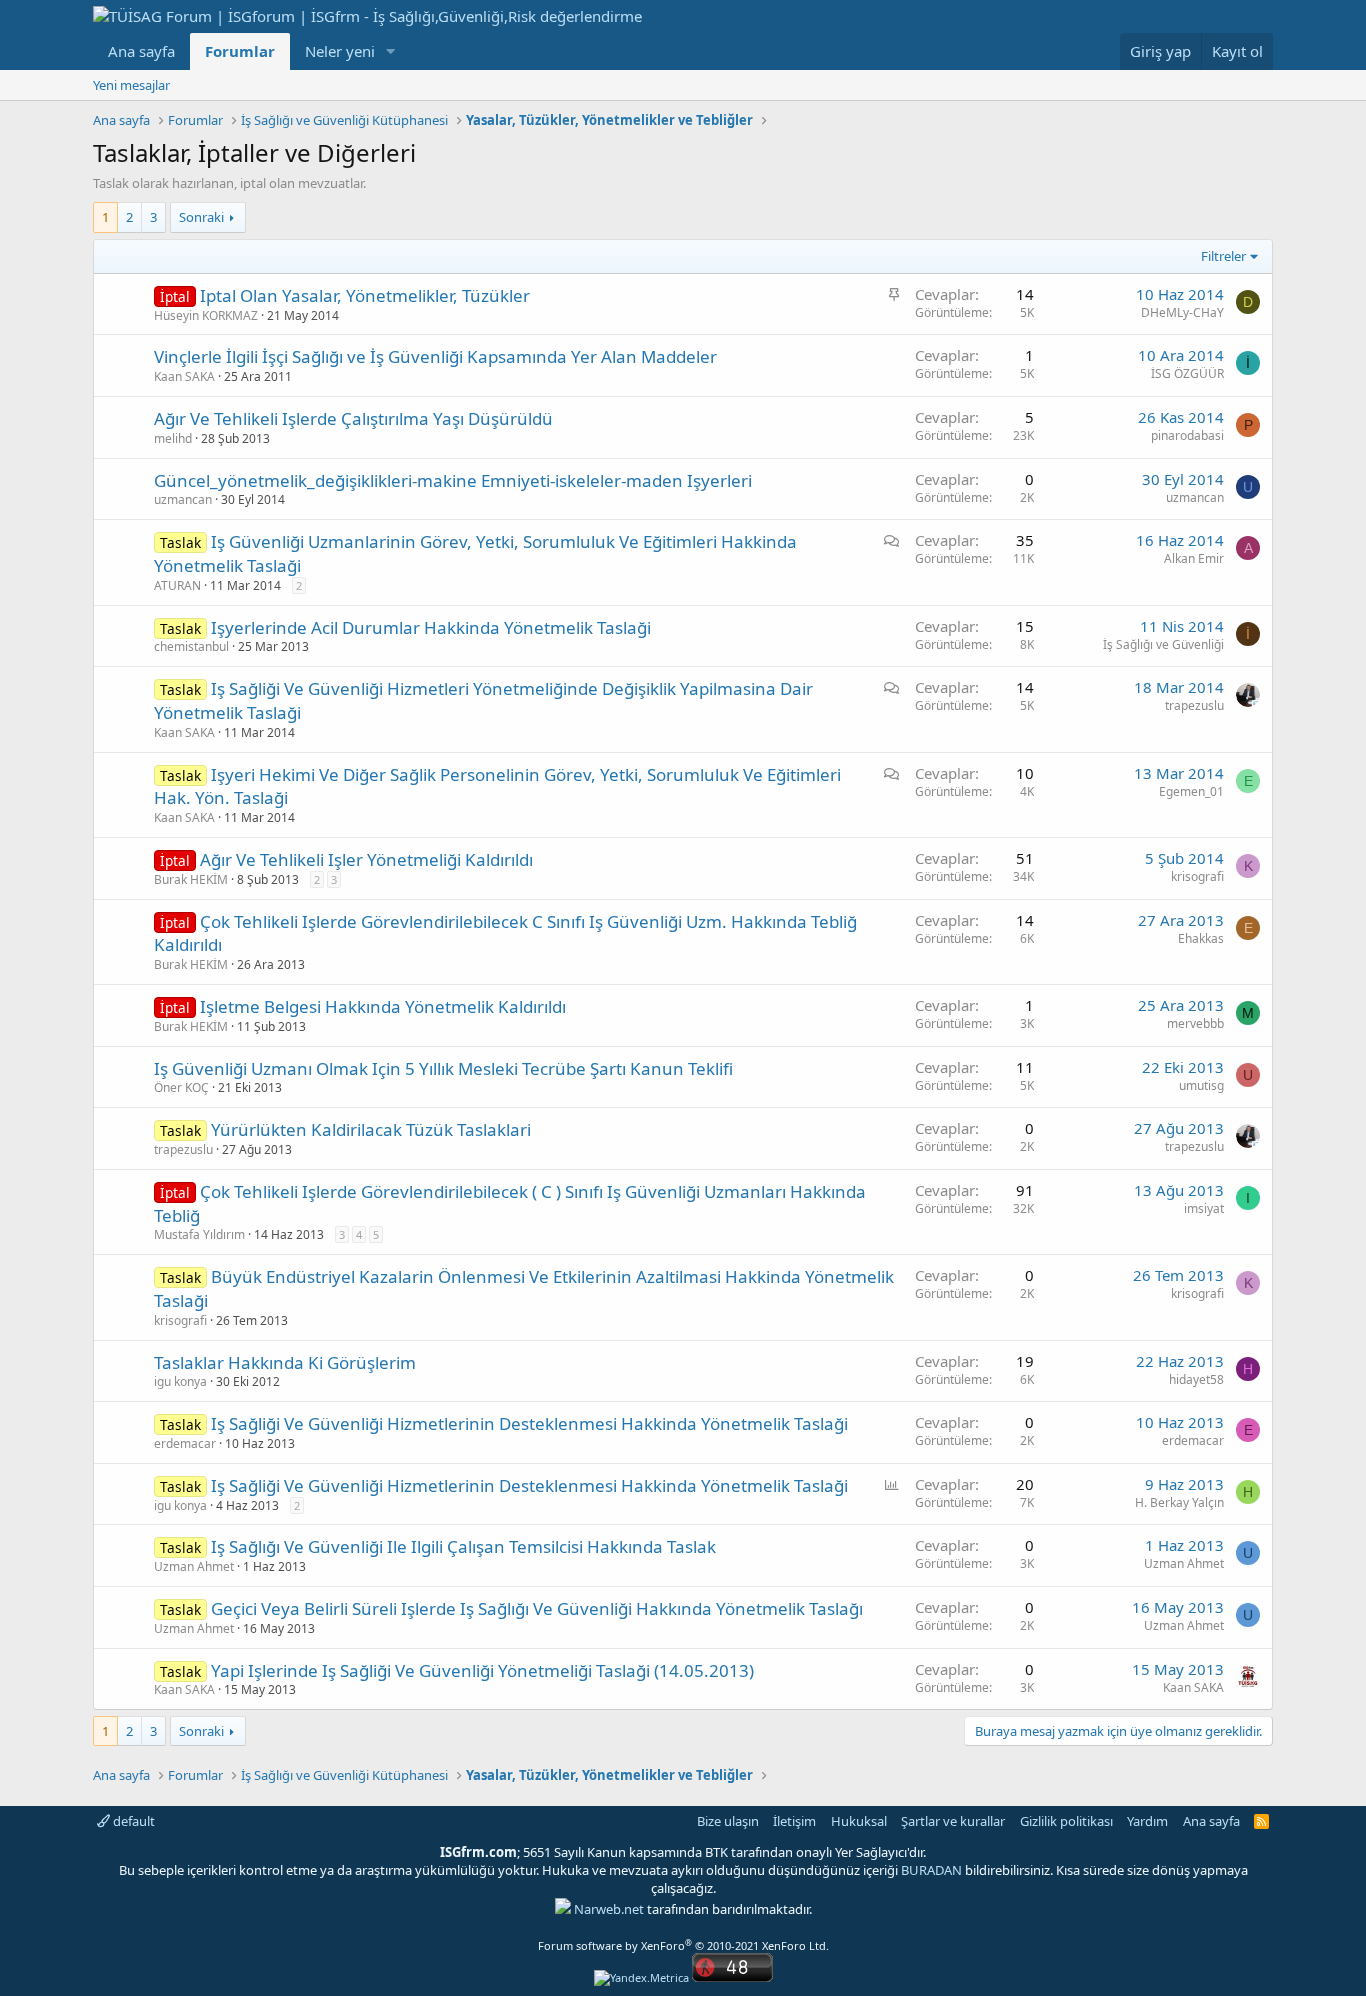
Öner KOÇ (181, 1087)
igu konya (180, 1381)
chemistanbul (191, 646)
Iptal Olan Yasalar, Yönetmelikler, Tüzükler (365, 295)
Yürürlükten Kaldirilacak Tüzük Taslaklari (371, 1129)
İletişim (794, 1821)
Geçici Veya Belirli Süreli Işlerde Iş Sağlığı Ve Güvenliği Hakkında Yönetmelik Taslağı (537, 1608)
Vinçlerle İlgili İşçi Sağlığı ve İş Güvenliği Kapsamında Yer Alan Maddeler (435, 356)
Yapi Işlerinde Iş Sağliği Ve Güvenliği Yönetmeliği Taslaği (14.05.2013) (482, 1670)
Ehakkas (1201, 938)
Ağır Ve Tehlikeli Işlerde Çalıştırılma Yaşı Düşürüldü (353, 418)
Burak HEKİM (191, 879)
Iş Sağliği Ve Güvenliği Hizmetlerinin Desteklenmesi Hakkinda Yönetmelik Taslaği (529, 1423)
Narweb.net (609, 1909)
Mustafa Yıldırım (199, 1234)
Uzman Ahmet (194, 1566)
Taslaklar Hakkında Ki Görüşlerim (285, 1362)
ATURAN (177, 585)
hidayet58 (1196, 1379)
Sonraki (201, 217)
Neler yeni (340, 51)
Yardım (1147, 1821)
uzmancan (183, 499)
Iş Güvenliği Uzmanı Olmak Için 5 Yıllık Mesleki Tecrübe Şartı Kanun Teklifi (443, 1068)
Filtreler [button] (1223, 256)
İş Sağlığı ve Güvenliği (1163, 644)
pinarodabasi (1187, 435)
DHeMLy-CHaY (1182, 312)
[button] (391, 51)
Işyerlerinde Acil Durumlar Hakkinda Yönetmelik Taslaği (431, 627)
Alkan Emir (1194, 558)
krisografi (1197, 876)
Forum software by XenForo (683, 1945)
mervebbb (1195, 1023)
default (132, 1821)
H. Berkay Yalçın (1179, 1502)
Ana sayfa (141, 51)
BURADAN (931, 1870)
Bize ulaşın (728, 1821)
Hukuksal (859, 1821)
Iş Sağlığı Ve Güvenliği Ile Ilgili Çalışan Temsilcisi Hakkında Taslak (463, 1546)
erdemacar (185, 1443)
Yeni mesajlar (131, 85)
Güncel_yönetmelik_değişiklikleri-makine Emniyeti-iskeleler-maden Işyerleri (453, 480)
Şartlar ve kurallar (953, 1821)
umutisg (1201, 1085)
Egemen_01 (1191, 791)
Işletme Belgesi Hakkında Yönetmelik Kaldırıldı (383, 1006)
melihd (173, 438)
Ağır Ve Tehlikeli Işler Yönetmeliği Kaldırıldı (366, 859)
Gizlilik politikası (1066, 1821)
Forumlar (240, 51)
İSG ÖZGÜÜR (1187, 373)
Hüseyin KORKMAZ (206, 315)
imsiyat (1204, 1208)
